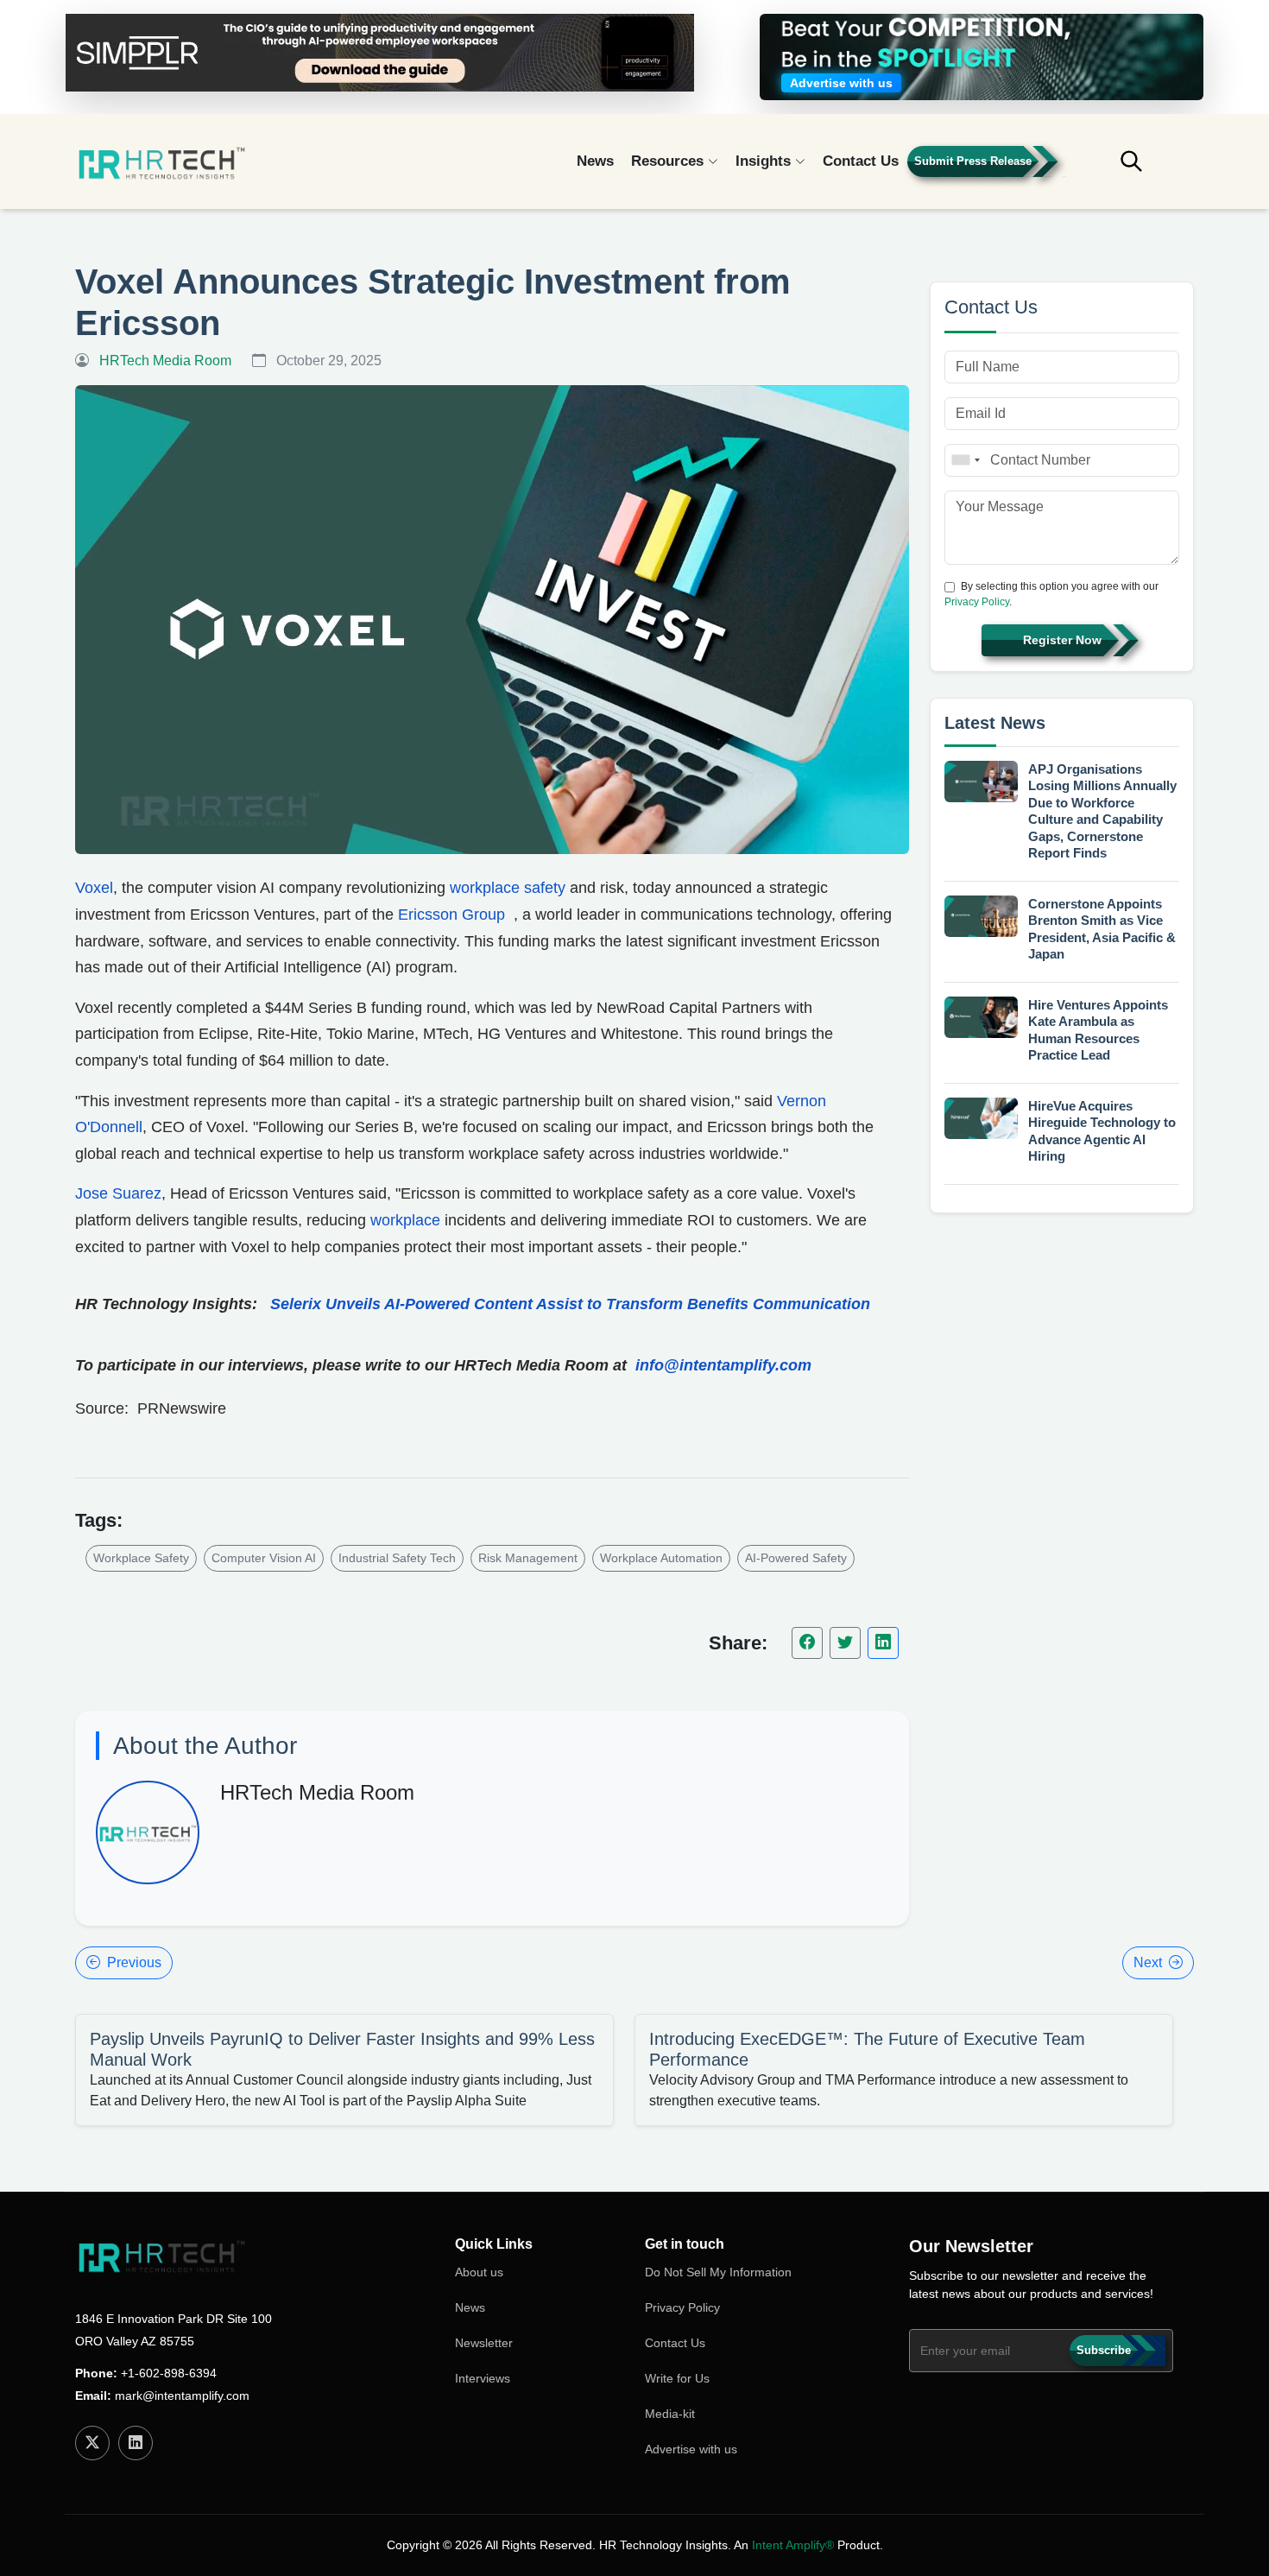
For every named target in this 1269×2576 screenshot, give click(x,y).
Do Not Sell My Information (718, 2272)
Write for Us (677, 2378)
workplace (407, 1220)
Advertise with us (691, 2449)
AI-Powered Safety (796, 1558)
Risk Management (528, 1558)
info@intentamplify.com (723, 1365)
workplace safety (508, 888)
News (595, 161)
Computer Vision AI (264, 1558)
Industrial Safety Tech (397, 1558)
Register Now (1062, 640)
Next (1148, 1962)
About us (479, 2272)
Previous (134, 1962)
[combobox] (965, 460)
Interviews (483, 2378)
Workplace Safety (141, 1558)
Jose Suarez (118, 1193)
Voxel (94, 888)
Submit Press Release (973, 161)
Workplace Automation (661, 1558)
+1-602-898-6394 (169, 2373)
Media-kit (670, 2414)
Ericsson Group (451, 915)
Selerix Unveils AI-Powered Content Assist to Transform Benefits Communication (570, 1304)
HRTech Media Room (317, 1792)
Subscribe (1104, 2350)
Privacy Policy (977, 602)
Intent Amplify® (793, 2545)
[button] (1144, 169)
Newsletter (484, 2343)
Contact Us (861, 161)
